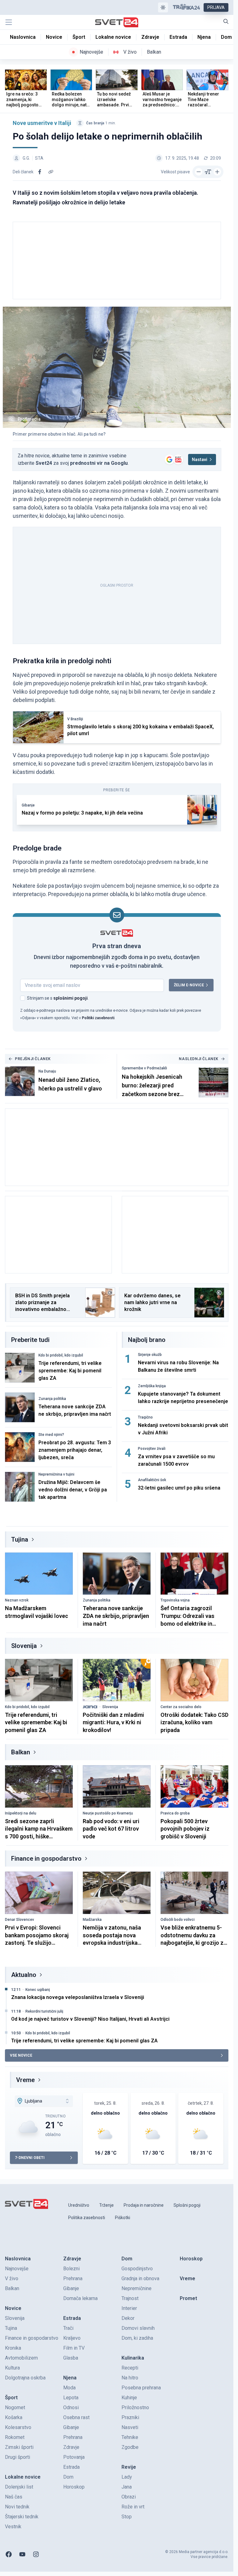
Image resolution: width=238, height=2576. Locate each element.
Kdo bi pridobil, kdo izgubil (61, 1355)
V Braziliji (75, 719)
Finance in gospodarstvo (46, 1859)
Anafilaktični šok (152, 1480)
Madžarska (92, 1920)
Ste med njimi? (51, 1435)
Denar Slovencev (20, 1920)
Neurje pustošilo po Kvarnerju (108, 1813)
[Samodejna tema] (163, 7)
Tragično (145, 1417)
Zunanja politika (52, 1399)
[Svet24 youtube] (22, 2554)
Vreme (25, 2080)
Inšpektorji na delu (21, 1813)
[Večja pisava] (217, 172)
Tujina (20, 1539)
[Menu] (9, 22)
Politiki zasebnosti (98, 1018)
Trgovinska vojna (175, 1600)
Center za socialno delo (181, 1707)
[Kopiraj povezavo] (51, 172)
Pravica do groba (175, 1813)
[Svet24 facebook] (9, 2554)
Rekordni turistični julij (44, 2011)
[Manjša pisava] (199, 172)
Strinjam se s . (58, 998)
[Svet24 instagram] (36, 2554)
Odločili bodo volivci (178, 1920)
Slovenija (24, 1646)
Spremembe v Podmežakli (144, 1068)
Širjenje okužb (150, 1355)
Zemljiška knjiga (152, 1386)
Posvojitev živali (152, 1449)
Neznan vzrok (17, 1600)
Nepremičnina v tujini (56, 1474)
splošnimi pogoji (71, 998)
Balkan (21, 1752)
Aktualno (24, 1975)
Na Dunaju (47, 1071)
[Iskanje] (226, 21)
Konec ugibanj (38, 1990)
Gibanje (28, 805)
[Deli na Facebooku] (40, 172)
